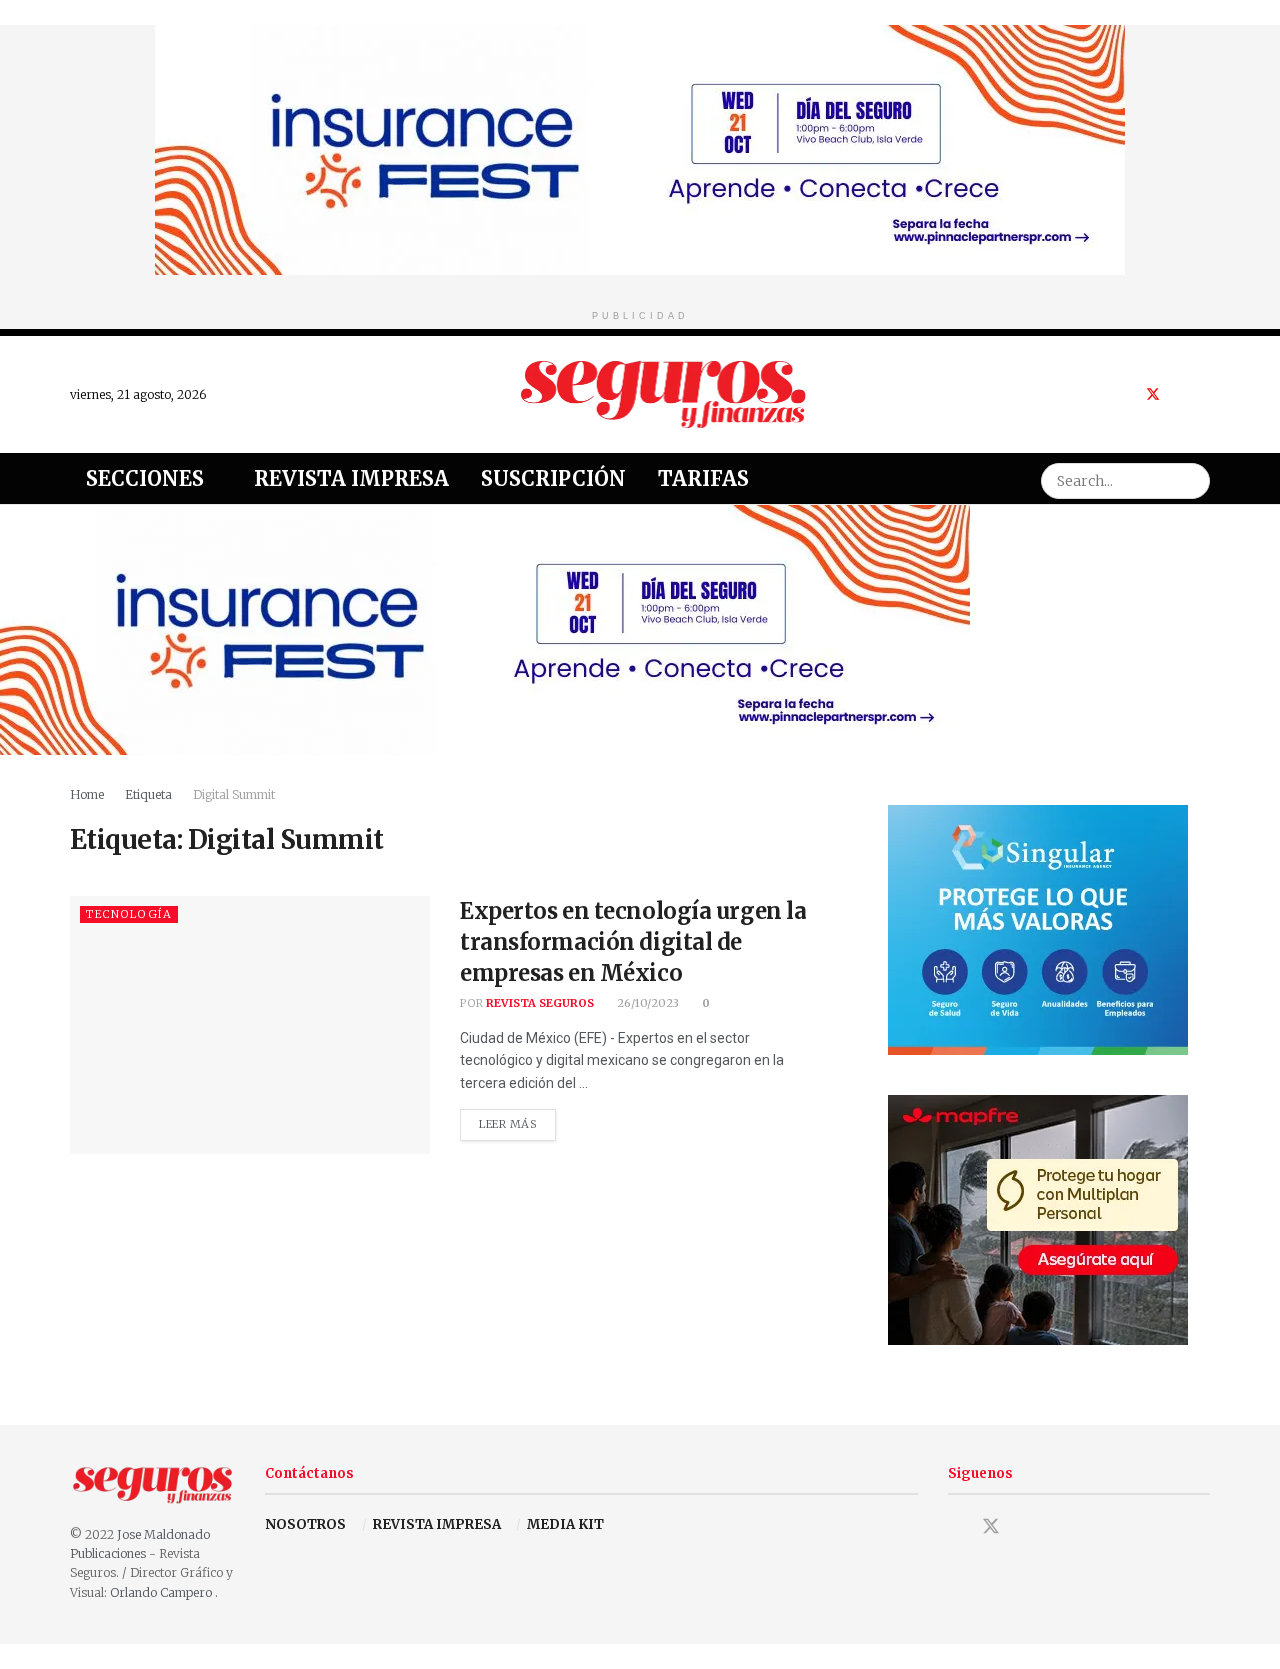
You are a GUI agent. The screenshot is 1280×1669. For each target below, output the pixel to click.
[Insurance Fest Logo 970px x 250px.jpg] (640, 148)
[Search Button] (1192, 478)
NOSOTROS (305, 1524)
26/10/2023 (646, 1003)
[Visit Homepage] (664, 394)
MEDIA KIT (565, 1524)
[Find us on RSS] (1204, 394)
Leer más (517, 1120)
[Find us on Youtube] (1179, 394)
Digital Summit (234, 794)
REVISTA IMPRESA (437, 1524)
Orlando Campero (162, 1592)
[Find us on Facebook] (1126, 394)
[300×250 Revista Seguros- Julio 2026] (1038, 1218)
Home (87, 794)
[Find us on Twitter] (1153, 394)
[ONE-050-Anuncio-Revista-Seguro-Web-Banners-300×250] (1038, 928)
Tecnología (129, 914)
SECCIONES (145, 478)
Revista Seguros (540, 1003)
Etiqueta (148, 794)
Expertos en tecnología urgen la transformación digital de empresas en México (633, 942)
